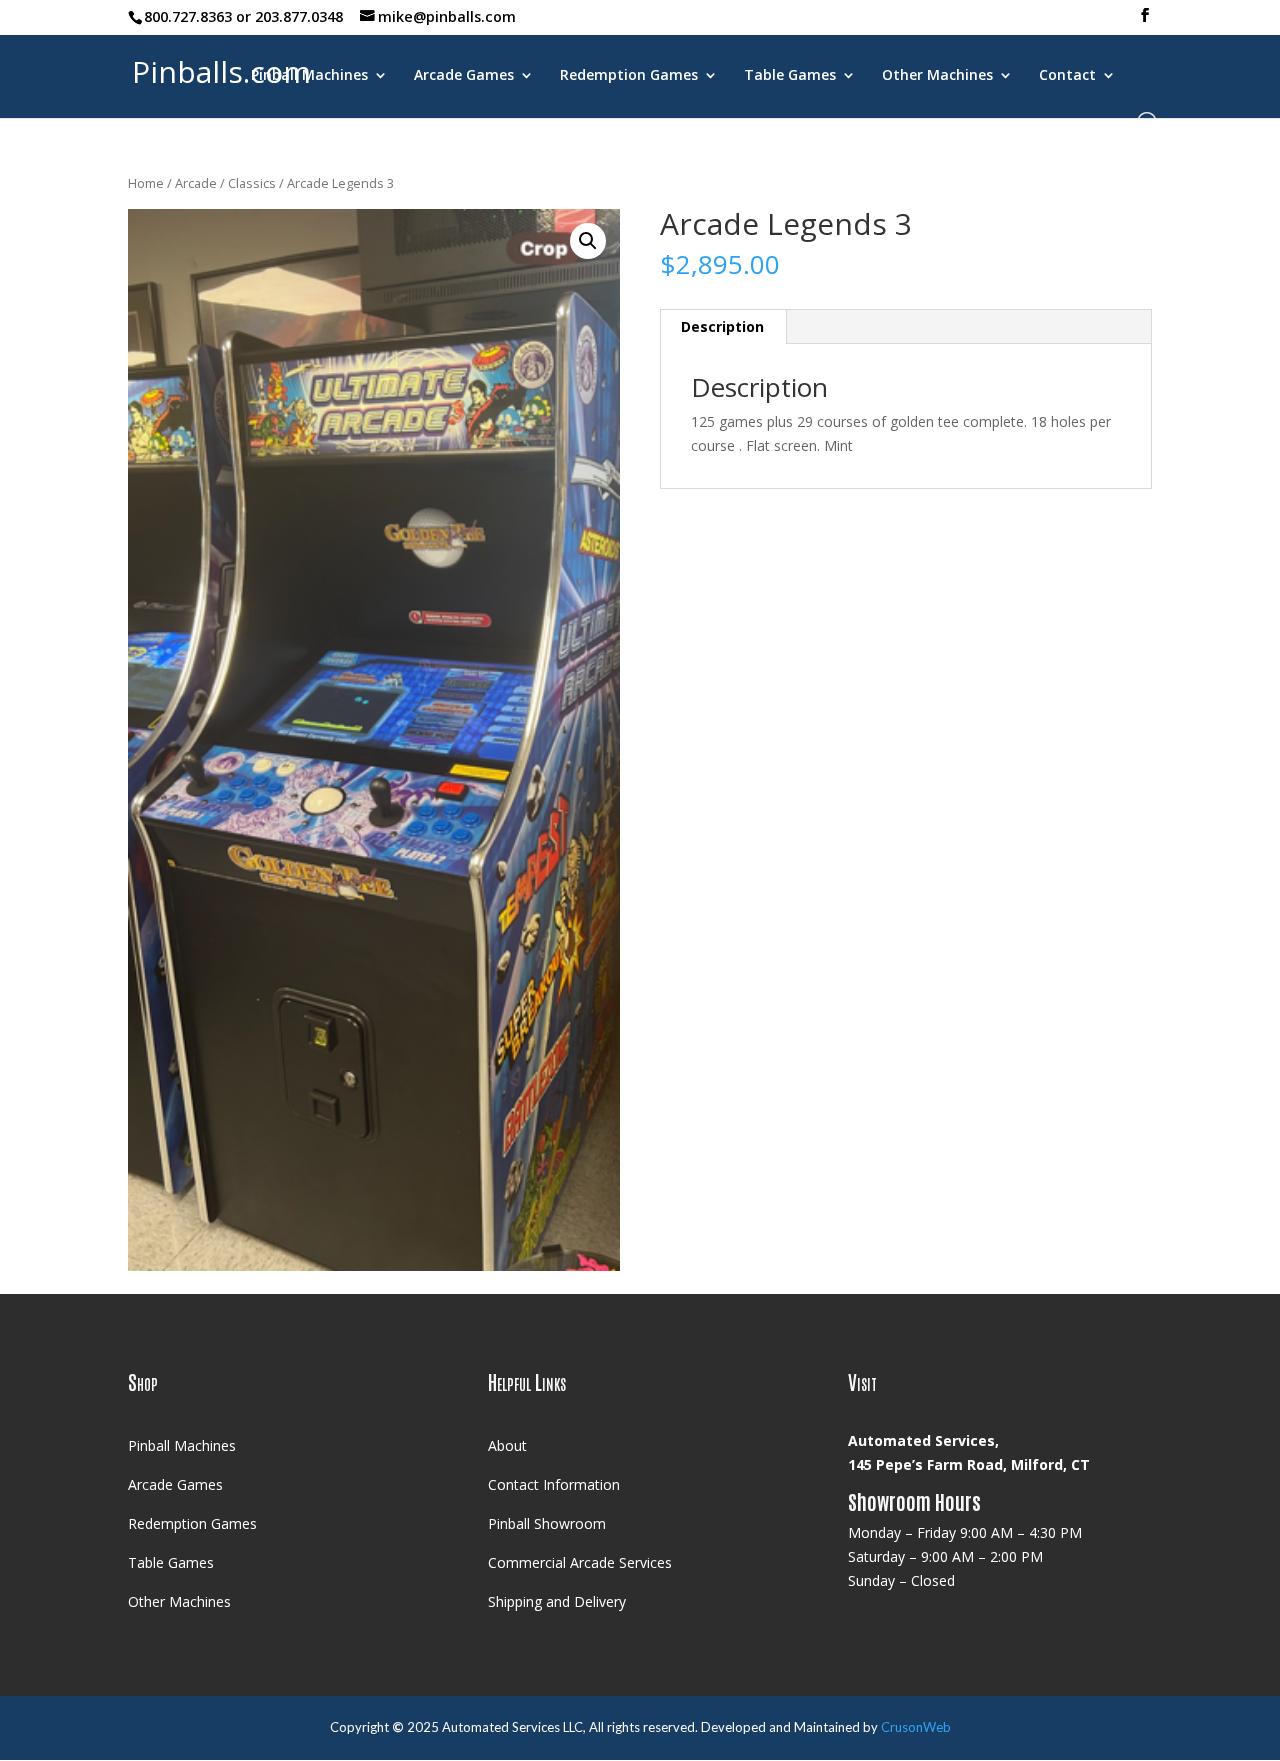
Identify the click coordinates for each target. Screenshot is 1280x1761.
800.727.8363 (188, 16)
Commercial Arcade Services (580, 1562)
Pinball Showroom (547, 1523)
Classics (252, 183)
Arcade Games (464, 76)
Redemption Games (629, 76)
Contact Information (554, 1484)
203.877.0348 (299, 16)
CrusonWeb (916, 1727)
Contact (1067, 76)
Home (146, 183)
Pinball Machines (309, 76)
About (507, 1445)
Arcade (196, 183)
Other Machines (937, 76)
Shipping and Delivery (557, 1601)
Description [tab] (722, 326)
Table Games (790, 76)
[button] (588, 241)
